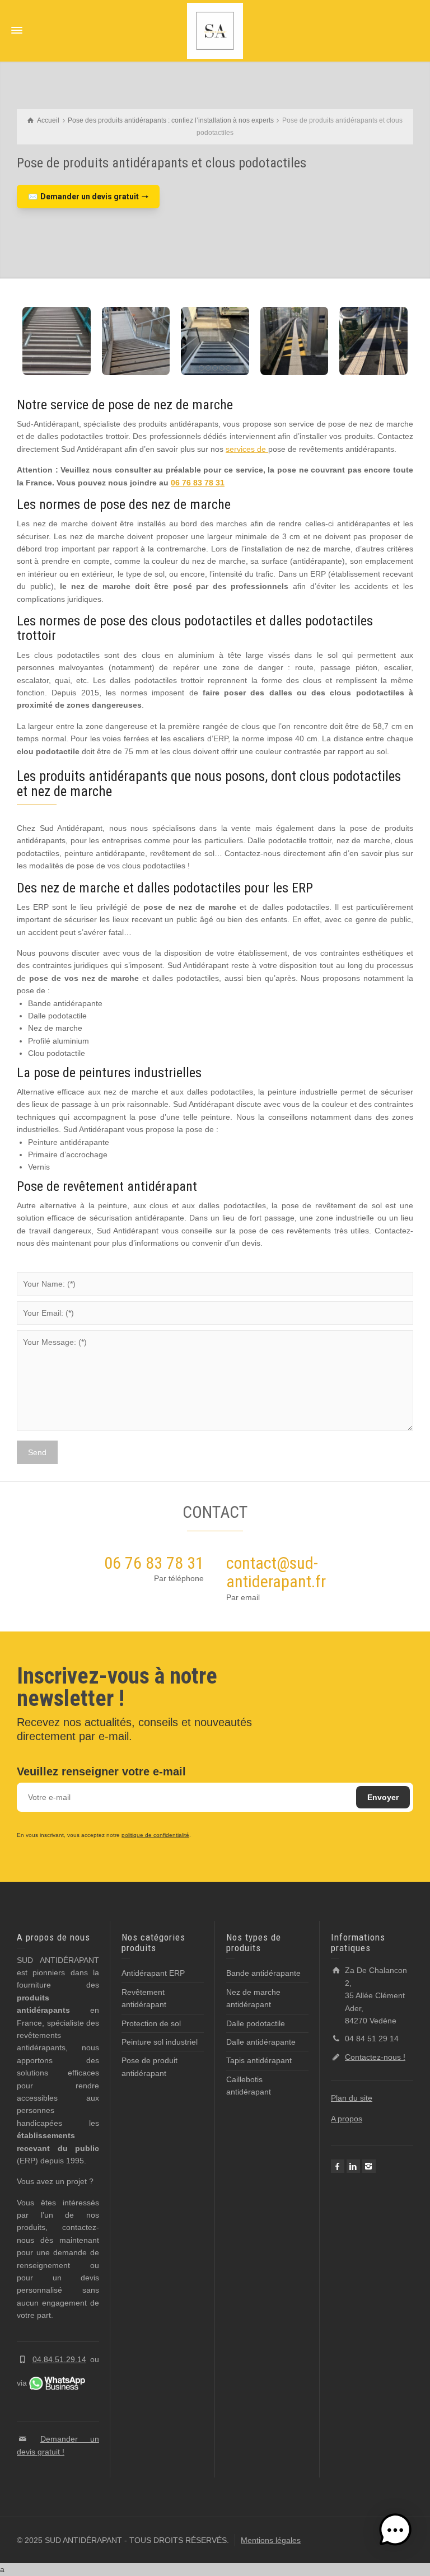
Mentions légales (271, 2540)
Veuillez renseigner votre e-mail (101, 1771)
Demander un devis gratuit (88, 197)
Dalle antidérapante (261, 2042)
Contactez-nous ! (375, 2057)
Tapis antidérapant (259, 2060)
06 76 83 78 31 (198, 483)
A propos (347, 2119)
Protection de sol (151, 2023)
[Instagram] (369, 2166)
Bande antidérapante (263, 1973)
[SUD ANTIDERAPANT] (215, 30)
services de (247, 449)
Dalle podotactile (256, 2023)
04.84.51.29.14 (59, 2359)
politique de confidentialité (155, 1835)
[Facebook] (338, 2166)
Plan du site (352, 2098)
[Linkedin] (353, 2166)
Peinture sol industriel (160, 2042)
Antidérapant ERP (153, 1973)
